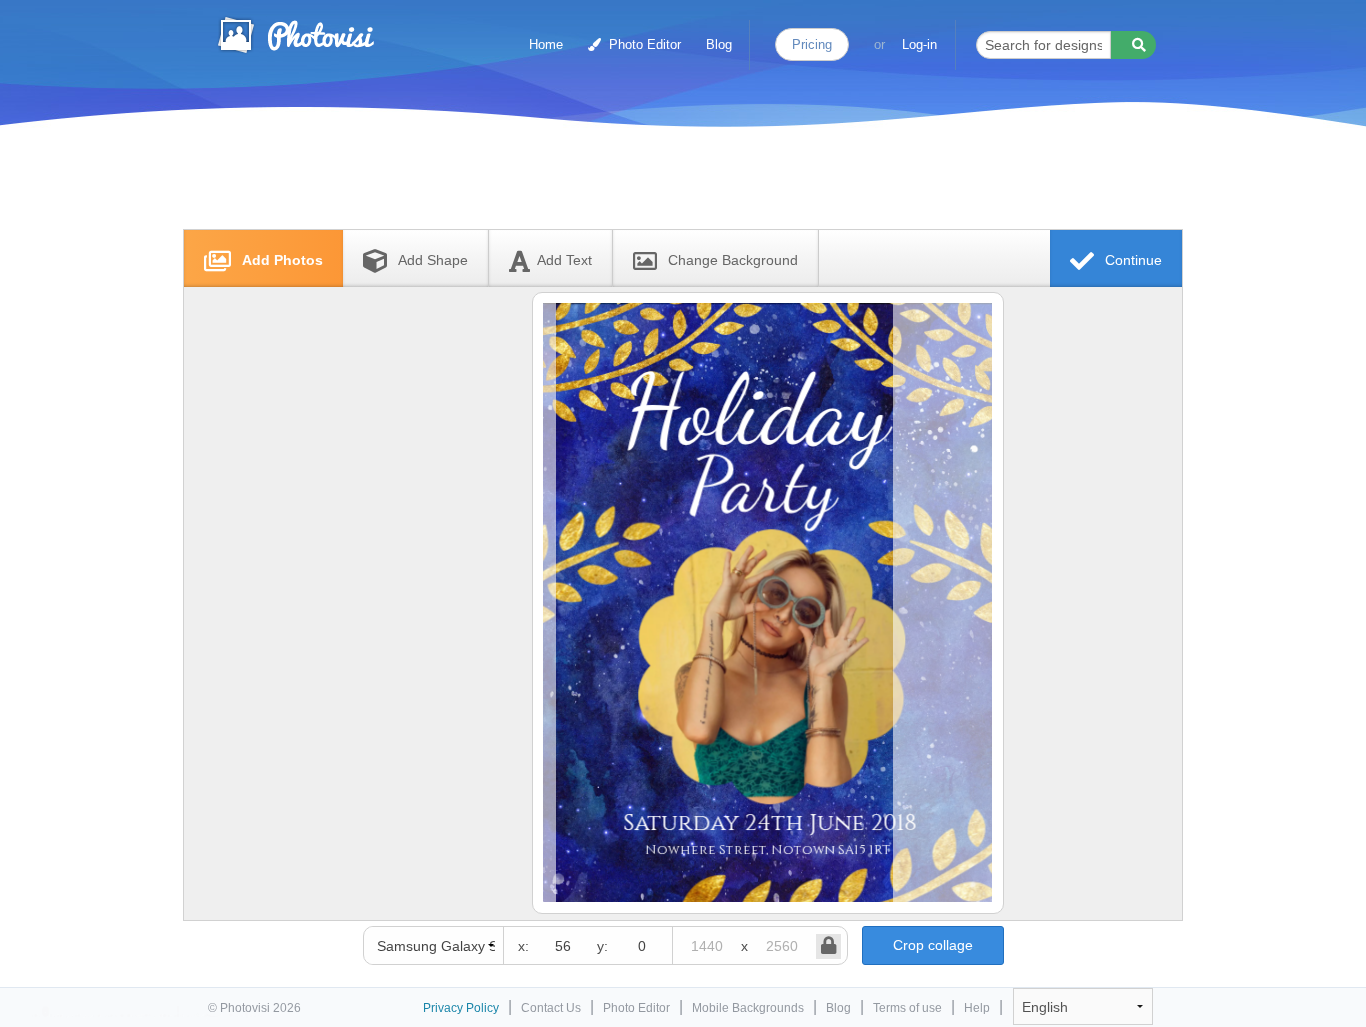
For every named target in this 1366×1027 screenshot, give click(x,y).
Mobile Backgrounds (748, 1008)
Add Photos (280, 260)
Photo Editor (643, 44)
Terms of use (907, 1008)
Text (564, 260)
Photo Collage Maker (295, 35)
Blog (719, 44)
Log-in (919, 44)
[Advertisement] (662, 182)
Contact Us (551, 1008)
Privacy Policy (461, 1008)
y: (602, 946)
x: (523, 946)
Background (733, 260)
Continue (1131, 260)
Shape (433, 260)
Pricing (812, 44)
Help (977, 1008)
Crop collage (933, 945)
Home (546, 44)
